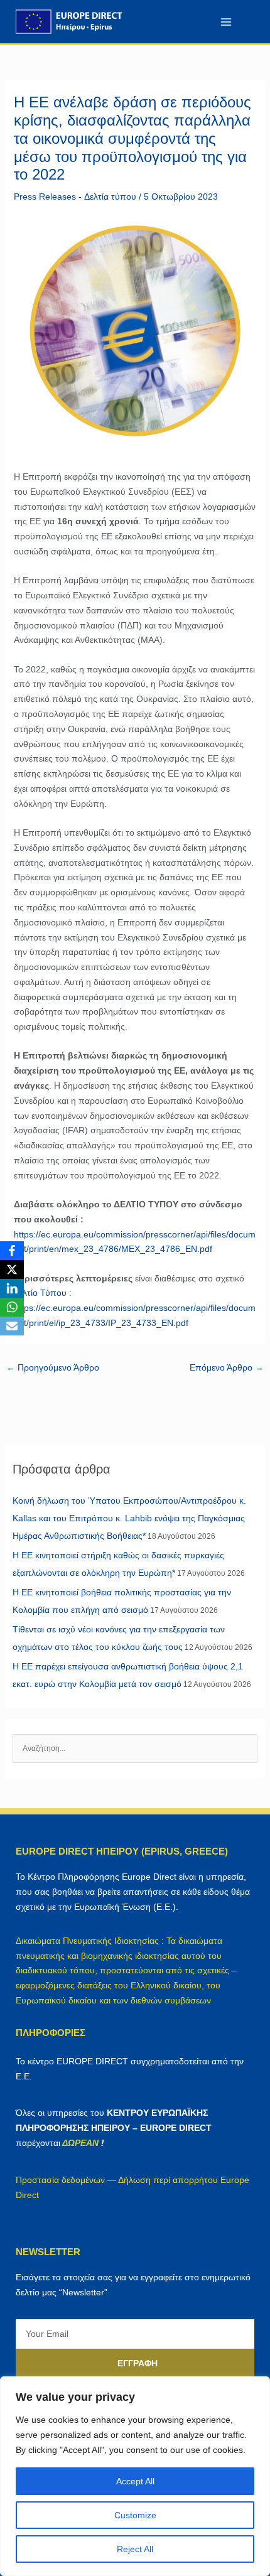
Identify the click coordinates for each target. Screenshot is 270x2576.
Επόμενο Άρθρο (227, 1367)
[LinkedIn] (12, 1288)
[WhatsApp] (12, 1307)
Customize (135, 2515)
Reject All (135, 2549)
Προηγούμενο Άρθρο (53, 1367)
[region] (135, 2476)
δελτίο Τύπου (40, 1293)
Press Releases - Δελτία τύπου (75, 197)
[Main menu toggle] (226, 22)
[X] (12, 1269)
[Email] (12, 1326)
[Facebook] (12, 1251)
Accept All (135, 2481)
